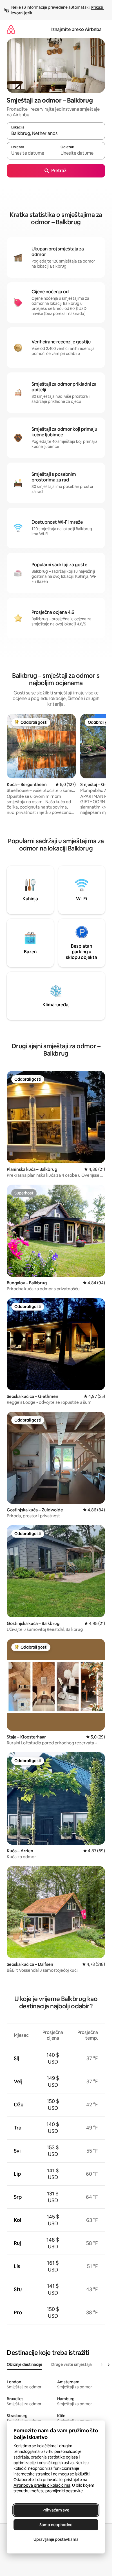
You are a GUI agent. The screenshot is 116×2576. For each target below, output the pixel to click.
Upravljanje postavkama (56, 2539)
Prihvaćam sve (56, 2510)
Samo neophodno (56, 2525)
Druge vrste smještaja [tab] (72, 2364)
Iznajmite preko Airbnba (76, 29)
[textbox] (31, 153)
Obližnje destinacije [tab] (24, 2364)
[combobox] (56, 134)
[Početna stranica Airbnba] (11, 29)
